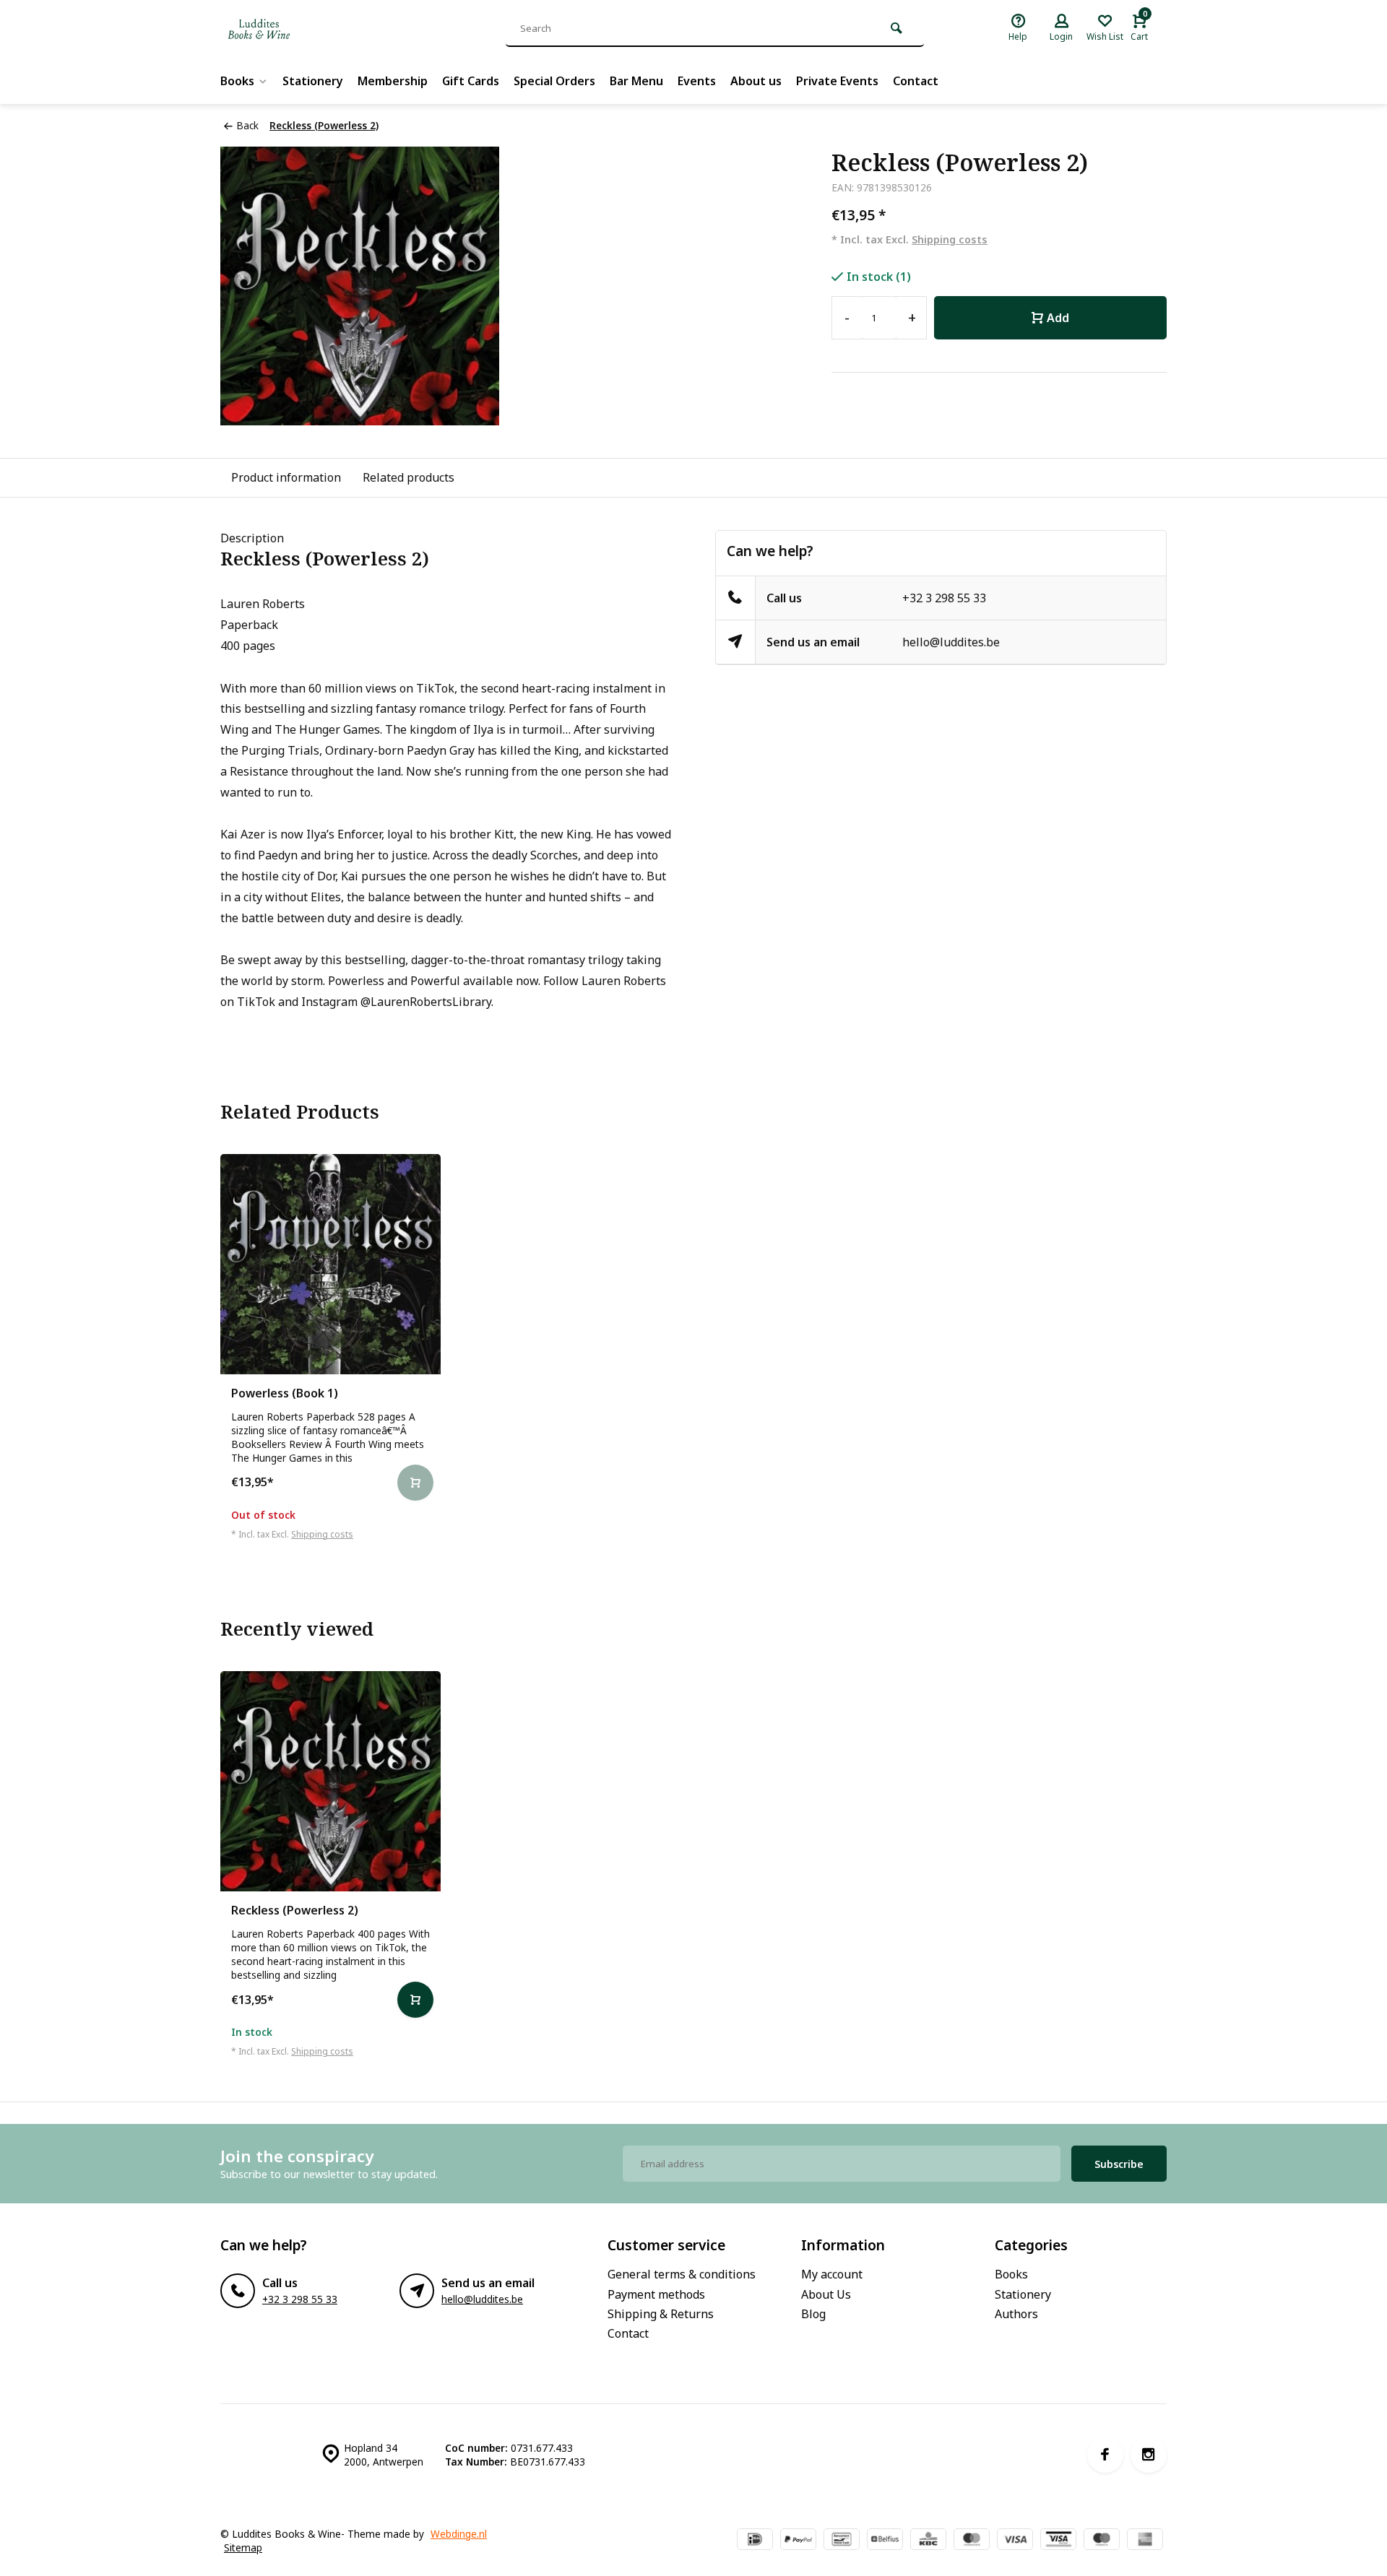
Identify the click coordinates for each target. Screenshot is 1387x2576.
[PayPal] (798, 2541)
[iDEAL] (755, 2541)
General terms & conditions (682, 2274)
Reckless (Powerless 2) (324, 125)
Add (1058, 318)
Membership (393, 81)
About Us (826, 2294)
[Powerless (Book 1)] (330, 1264)
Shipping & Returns (661, 2314)
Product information (286, 477)
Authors (1016, 2314)
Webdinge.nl (459, 2534)
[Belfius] (885, 2541)
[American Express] (1145, 2541)
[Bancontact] (842, 2541)
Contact (916, 81)
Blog (813, 2314)
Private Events (837, 81)
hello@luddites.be (951, 642)
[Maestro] (1102, 2541)
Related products (409, 477)
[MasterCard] (972, 2541)
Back (247, 125)
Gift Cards (471, 81)
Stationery (313, 81)
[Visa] (1015, 2541)
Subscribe (1119, 2164)
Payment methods (656, 2294)
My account (832, 2274)
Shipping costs (950, 239)
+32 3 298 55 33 (944, 598)
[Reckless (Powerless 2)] (330, 1781)
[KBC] (928, 2541)
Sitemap (243, 2547)
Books (237, 81)
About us (756, 81)
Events (697, 81)
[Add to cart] (415, 2000)
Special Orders (554, 81)
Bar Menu (636, 81)
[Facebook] (1105, 2455)
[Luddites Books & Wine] (307, 29)
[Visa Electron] (1058, 2541)
